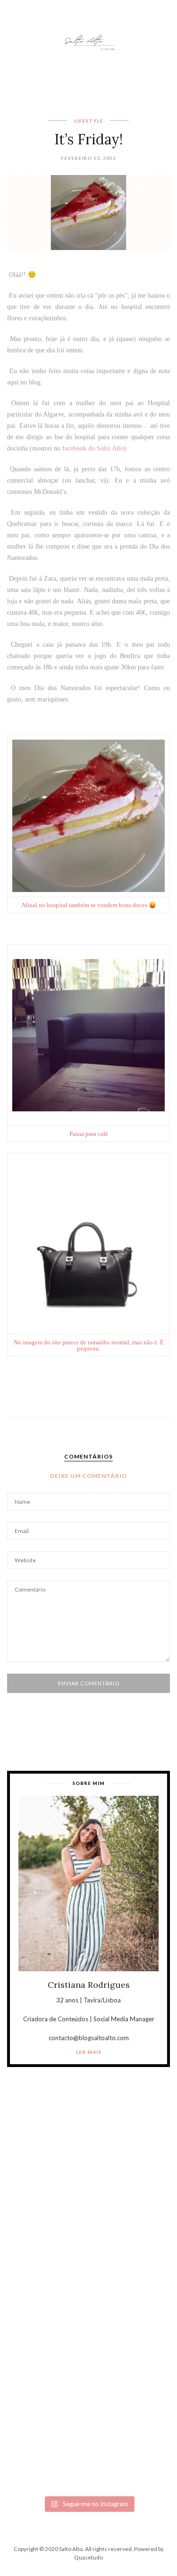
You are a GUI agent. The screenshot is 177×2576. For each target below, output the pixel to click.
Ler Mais (89, 2052)
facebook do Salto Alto (93, 448)
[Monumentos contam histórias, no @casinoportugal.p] (88, 2305)
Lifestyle (88, 121)
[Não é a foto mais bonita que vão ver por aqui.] (88, 2255)
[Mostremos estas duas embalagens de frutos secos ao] (88, 2363)
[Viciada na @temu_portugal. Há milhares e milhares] (88, 2447)
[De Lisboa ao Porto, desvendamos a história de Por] (88, 2205)
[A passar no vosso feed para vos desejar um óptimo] (88, 2170)
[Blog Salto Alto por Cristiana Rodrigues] (89, 41)
